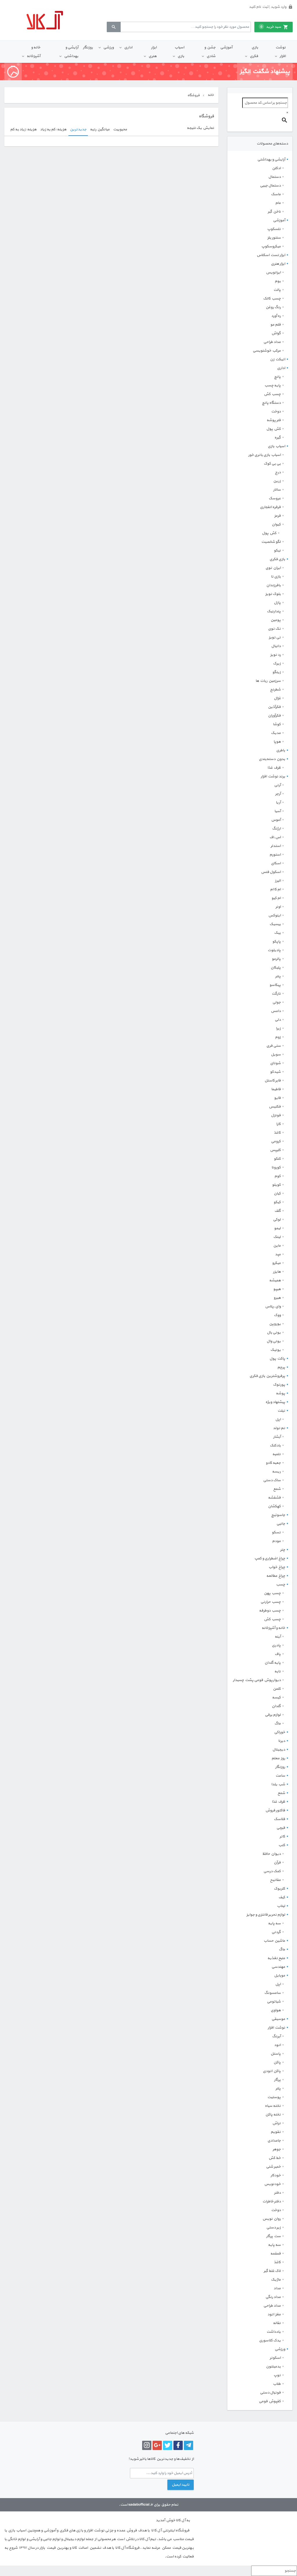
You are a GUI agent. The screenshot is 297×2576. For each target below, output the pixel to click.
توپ (277, 2375)
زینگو (277, 672)
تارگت (276, 994)
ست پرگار (274, 2236)
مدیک (276, 733)
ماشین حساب (274, 1941)
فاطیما (276, 1089)
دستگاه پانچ (271, 403)
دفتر (277, 2193)
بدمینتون (273, 2367)
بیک (277, 933)
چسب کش (272, 394)
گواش (276, 333)
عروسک (275, 498)
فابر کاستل (273, 1081)
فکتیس (275, 1107)
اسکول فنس (271, 872)
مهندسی (278, 1967)
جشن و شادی (210, 52)
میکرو (276, 1263)
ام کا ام (275, 889)
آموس (276, 820)
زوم (278, 1037)
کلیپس (275, 1150)
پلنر (278, 2089)
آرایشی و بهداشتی (71, 52)
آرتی (277, 785)
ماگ (278, 1724)
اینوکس (275, 916)
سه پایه (274, 1923)
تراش (277, 2123)
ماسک (276, 194)
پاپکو (277, 942)
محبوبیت (120, 129)
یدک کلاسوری (270, 2341)
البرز (278, 881)
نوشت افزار (281, 52)
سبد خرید (271, 27)
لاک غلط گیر (272, 2271)
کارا (278, 1124)
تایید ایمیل (181, 2485)
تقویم (276, 2132)
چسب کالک (272, 299)
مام (278, 203)
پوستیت (274, 2097)
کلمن (277, 1689)
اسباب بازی (179, 52)
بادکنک (275, 1446)
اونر (278, 907)
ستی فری (274, 1046)
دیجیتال (279, 1750)
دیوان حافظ (271, 1854)
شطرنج (275, 690)
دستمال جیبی (270, 186)
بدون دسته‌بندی (272, 759)
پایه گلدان (273, 1663)
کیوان (276, 525)
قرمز (278, 516)
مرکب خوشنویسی (267, 351)
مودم (276, 1541)
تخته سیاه (273, 2106)
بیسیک (275, 924)
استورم (275, 855)
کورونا (276, 1168)
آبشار (277, 1437)
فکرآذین (274, 707)
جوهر (277, 2149)
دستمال (275, 177)
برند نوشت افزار (273, 777)
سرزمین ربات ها (268, 681)
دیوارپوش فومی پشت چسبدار (257, 1680)
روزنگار (88, 47)
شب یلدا (278, 1784)
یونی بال (274, 1333)
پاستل (276, 2054)
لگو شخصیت (271, 542)
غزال (277, 698)
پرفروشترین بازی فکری (267, 1376)
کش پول (274, 429)
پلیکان (276, 968)
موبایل (280, 1976)
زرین (277, 481)
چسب (281, 1585)
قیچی (281, 1828)
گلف (278, 1211)
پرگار (277, 2080)
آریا (278, 803)
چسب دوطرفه (270, 1611)
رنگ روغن (273, 307)
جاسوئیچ (278, 1515)
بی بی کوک (272, 464)
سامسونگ (272, 1993)
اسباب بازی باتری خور (265, 455)
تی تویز (275, 637)
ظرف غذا (274, 768)
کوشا (277, 724)
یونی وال (274, 1341)
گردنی (276, 1932)
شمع (277, 1489)
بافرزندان (274, 585)
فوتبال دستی (270, 2393)
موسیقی (278, 2019)
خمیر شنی (273, 2167)
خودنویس (272, 2184)
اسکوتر (275, 2358)
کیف (282, 1897)
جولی (277, 1002)
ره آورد (276, 316)
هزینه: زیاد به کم (23, 129)
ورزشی (108, 47)
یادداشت (274, 2332)
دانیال (276, 646)
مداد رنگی (273, 2297)
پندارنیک (274, 611)
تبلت (281, 1411)
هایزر (277, 1272)
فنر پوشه (274, 420)
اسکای (276, 863)
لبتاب (281, 1906)
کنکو (277, 1159)
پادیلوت (274, 950)
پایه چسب (273, 386)
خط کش (275, 2158)
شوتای (275, 1063)
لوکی (277, 1220)
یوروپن (275, 1324)
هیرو (277, 1298)
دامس (276, 1011)
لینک (277, 1237)
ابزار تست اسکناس (271, 255)
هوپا (277, 742)
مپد (278, 1254)
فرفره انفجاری (270, 507)
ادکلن (276, 168)
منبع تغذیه (276, 1958)
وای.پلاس (273, 1307)
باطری (281, 750)
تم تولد (279, 1428)
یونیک (276, 1350)
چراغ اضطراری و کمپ (270, 1559)
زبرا (278, 1028)
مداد (277, 2288)
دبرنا (282, 1741)
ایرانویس (273, 273)
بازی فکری (254, 52)
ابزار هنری (153, 52)
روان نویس (272, 2219)
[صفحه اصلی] (45, 20)
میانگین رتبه (100, 129)
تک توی (274, 629)
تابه (278, 1671)
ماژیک (276, 2280)
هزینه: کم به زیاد (53, 129)
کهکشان (274, 1506)
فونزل (276, 1115)
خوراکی (280, 1732)
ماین (277, 1246)
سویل (276, 1055)
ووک (277, 1315)
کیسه (276, 1698)
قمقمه (276, 2254)
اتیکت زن (278, 359)
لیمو (277, 1228)
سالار (277, 490)
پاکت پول (277, 1359)
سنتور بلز (274, 238)
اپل (278, 1419)
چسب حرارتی (271, 1602)
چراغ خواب (277, 1567)
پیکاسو (275, 985)
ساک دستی (272, 1480)
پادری (276, 1645)
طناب (277, 2384)
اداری (128, 47)
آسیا (278, 811)
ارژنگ (276, 829)
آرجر (278, 794)
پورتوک (279, 1385)
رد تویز (276, 655)
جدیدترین (78, 129)
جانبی (281, 1524)
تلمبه (277, 1454)
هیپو (277, 1289)
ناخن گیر (274, 212)
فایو (277, 1098)
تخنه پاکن (273, 2115)
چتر (283, 1550)
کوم (278, 1176)
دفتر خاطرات (272, 2202)
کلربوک (279, 1889)
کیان (277, 1194)
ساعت (280, 1776)
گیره (278, 438)
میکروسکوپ (271, 246)
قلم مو (276, 325)
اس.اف (275, 837)
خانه (211, 95)
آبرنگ (276, 2036)
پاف (278, 1654)
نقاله (277, 2323)
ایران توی (273, 568)
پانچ (277, 377)
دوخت (276, 412)
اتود (277, 2045)
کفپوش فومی (270, 2401)
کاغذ (277, 1133)
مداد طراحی (272, 342)
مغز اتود (274, 2314)
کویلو (276, 1185)
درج (278, 472)
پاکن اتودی (272, 2071)
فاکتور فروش (275, 1810)
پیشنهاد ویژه (275, 1402)
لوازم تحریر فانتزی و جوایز (266, 1915)
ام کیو (276, 898)
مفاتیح (275, 1880)
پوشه (280, 1393)
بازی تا (276, 577)
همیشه (275, 1280)
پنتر (278, 976)
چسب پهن (272, 1593)
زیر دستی (274, 2228)
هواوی (276, 2010)
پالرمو (276, 959)
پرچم (281, 1367)
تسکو (276, 1532)
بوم (278, 281)
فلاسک (279, 1819)
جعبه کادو (273, 1463)
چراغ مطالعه (276, 1576)
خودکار (276, 2175)
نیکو (277, 551)
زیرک (277, 664)
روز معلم (278, 1758)
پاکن (277, 2062)
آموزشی (226, 47)
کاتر (282, 1837)
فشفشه (274, 1498)
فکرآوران (274, 716)
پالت (277, 290)
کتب (282, 1845)
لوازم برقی (273, 1715)
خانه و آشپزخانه (33, 52)
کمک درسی (272, 1871)
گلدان (276, 1706)
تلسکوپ (274, 229)
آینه (278, 1637)
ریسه (276, 1472)
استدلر (276, 846)
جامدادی (274, 2141)
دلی (278, 1020)
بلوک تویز (273, 594)
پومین (276, 620)
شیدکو (275, 1072)
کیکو (277, 1202)
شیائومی (274, 2002)
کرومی (276, 1141)
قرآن (277, 1863)
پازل (277, 603)
